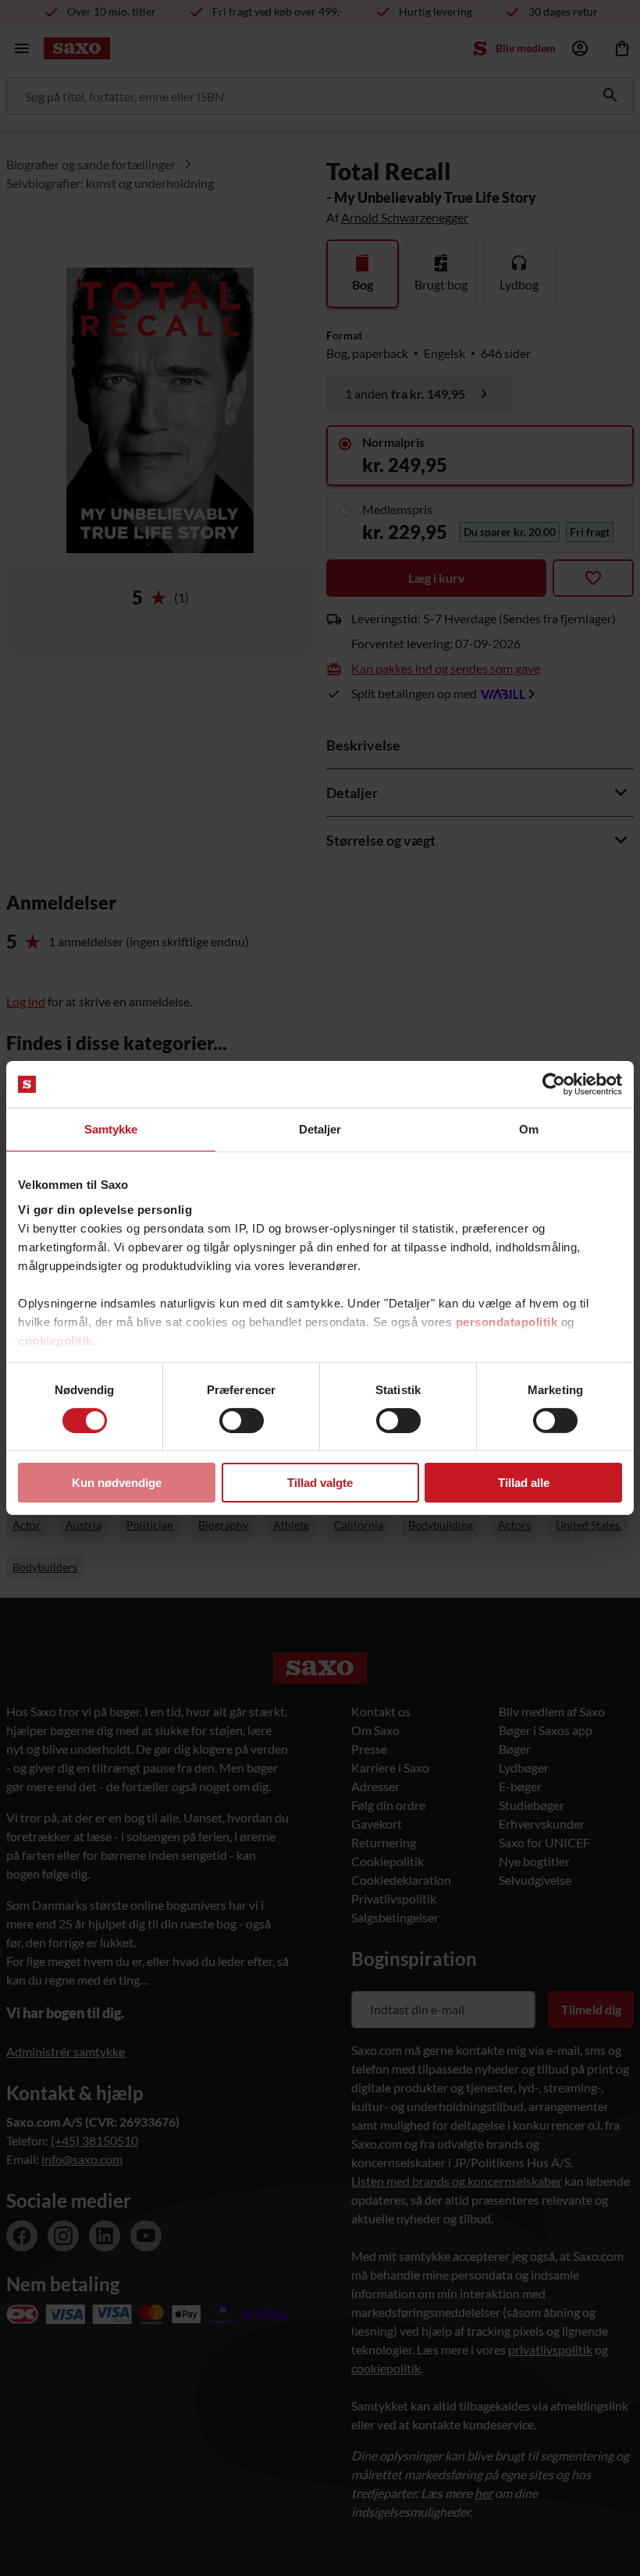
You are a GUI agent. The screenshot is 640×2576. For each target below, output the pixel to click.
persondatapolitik (507, 1321)
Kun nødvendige (117, 1483)
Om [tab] (529, 1129)
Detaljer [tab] (320, 1129)
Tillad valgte (320, 1483)
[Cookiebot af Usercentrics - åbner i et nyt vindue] (554, 1084)
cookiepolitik (55, 1340)
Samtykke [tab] (111, 1129)
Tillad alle (524, 1483)
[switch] (242, 1421)
